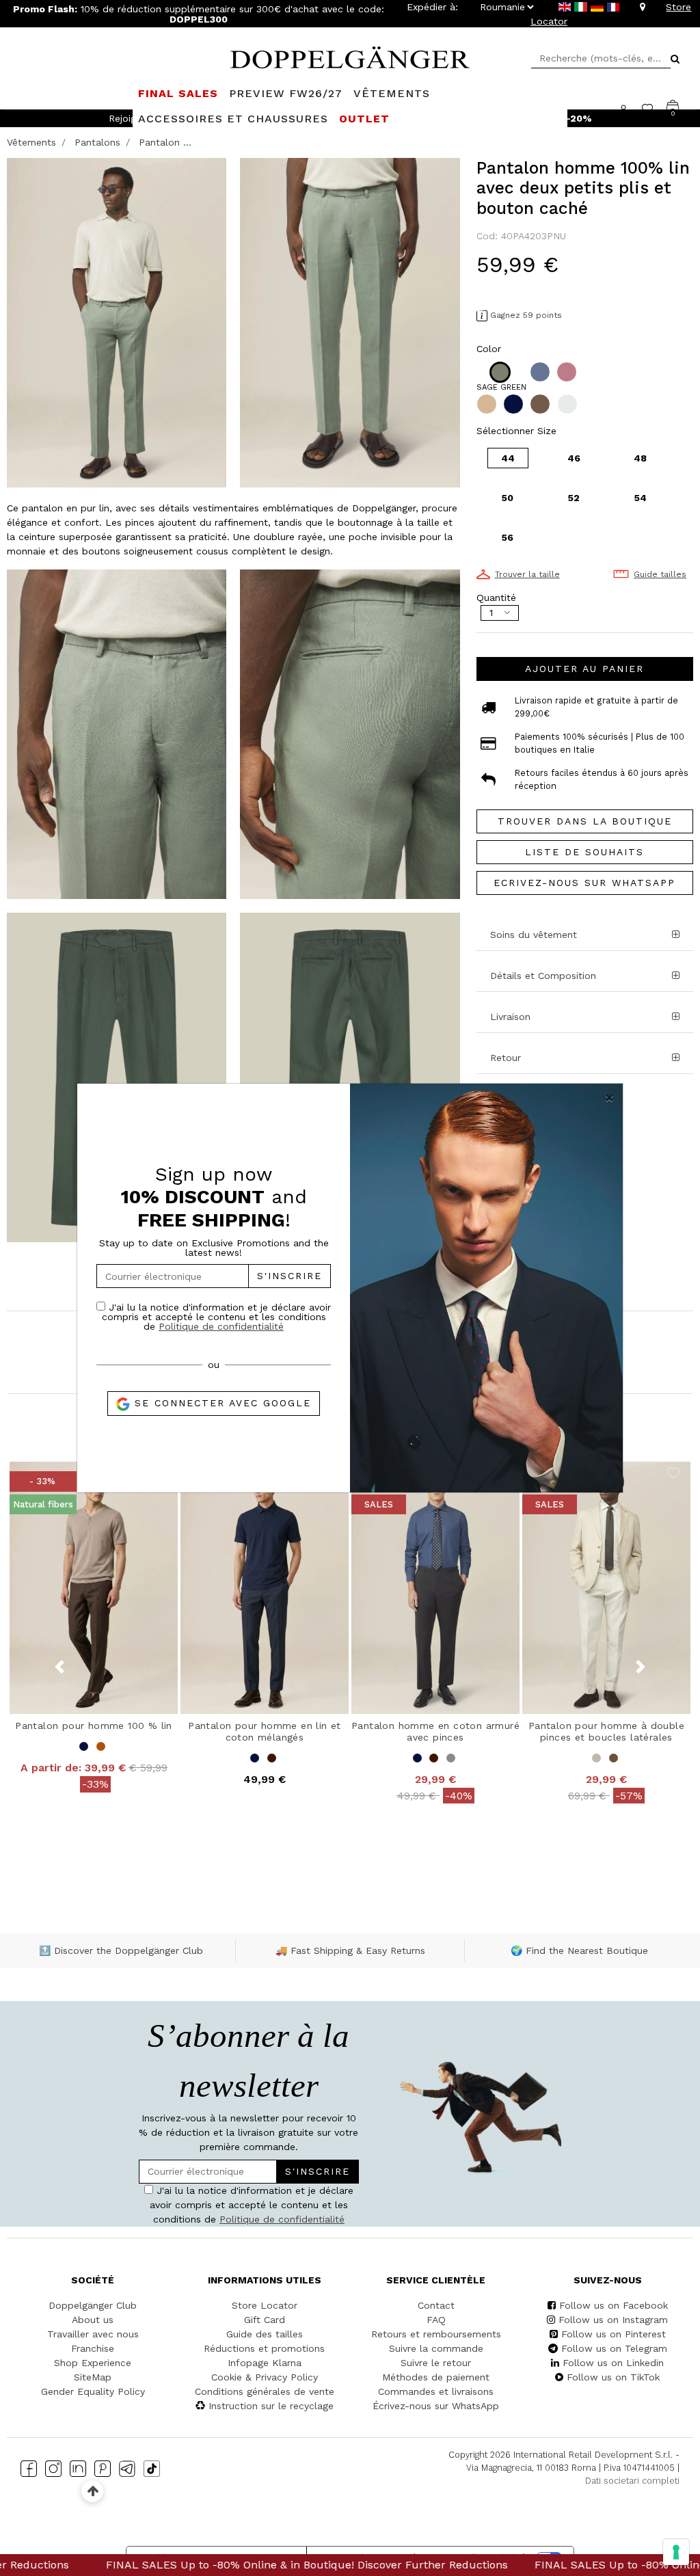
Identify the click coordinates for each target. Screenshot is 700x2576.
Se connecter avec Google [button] (220, 1403)
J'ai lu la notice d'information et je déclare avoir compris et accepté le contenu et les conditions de (216, 1316)
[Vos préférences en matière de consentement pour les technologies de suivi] (676, 2552)
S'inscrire (290, 1276)
